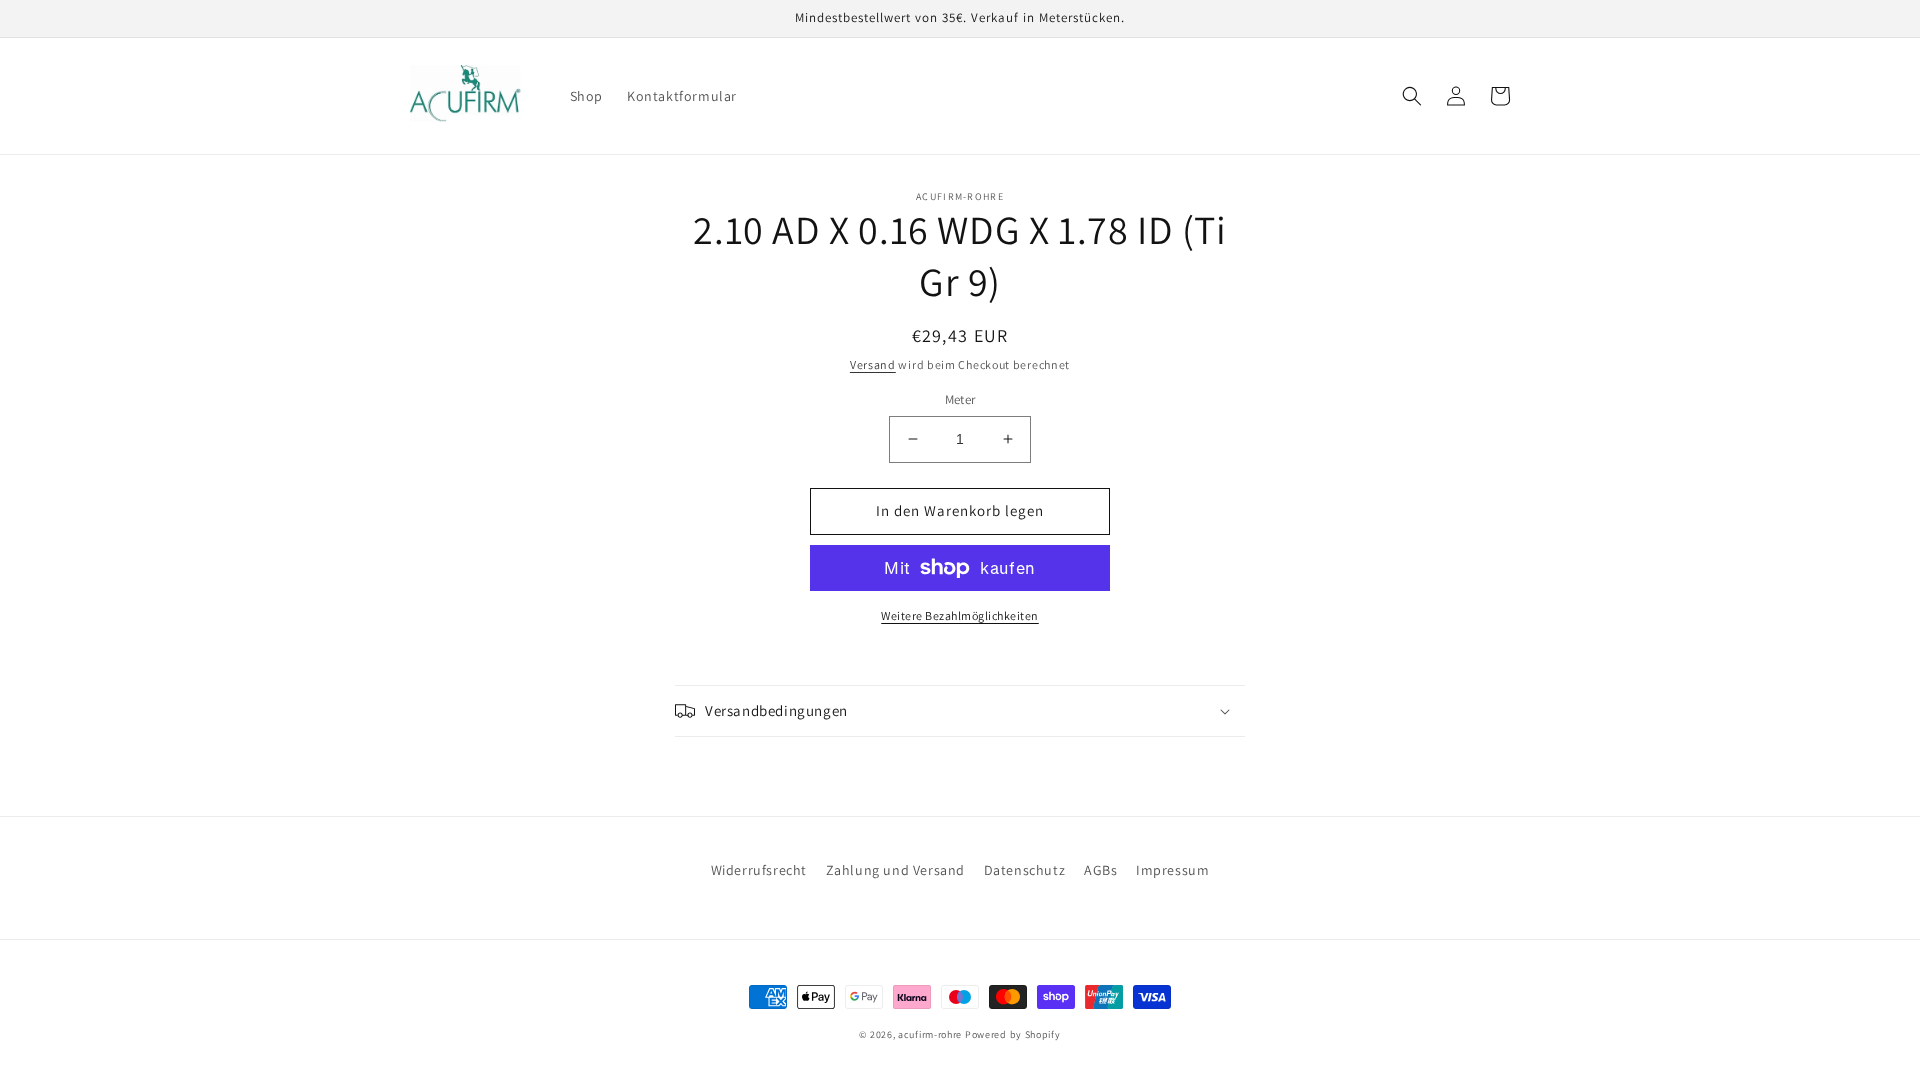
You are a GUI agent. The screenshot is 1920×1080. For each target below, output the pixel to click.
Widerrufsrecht (759, 870)
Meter (960, 399)
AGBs (1100, 870)
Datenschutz (1025, 870)
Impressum (1172, 870)
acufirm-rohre (930, 1034)
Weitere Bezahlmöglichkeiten (960, 615)
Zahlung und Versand (895, 870)
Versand (873, 364)
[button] (1412, 96)
